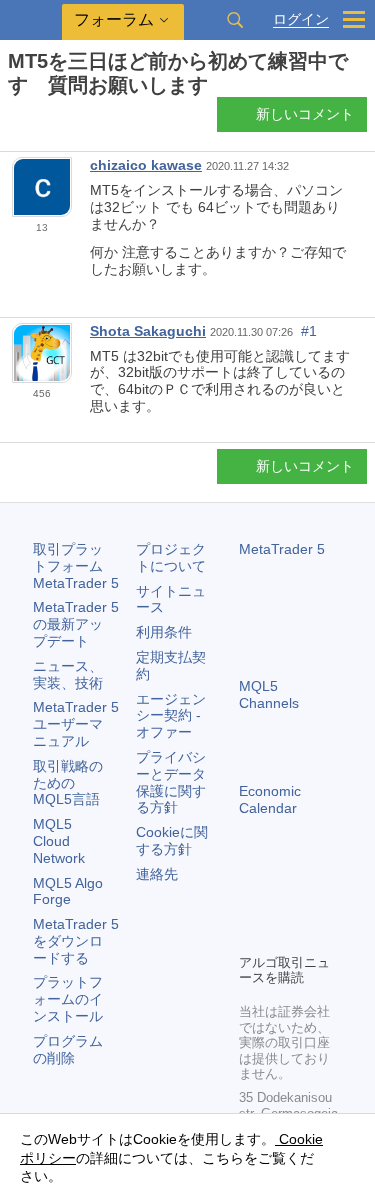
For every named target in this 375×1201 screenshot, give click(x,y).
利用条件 (164, 632)
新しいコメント (305, 114)
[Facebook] (251, 903)
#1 (309, 331)
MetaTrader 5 (282, 549)
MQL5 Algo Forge (68, 891)
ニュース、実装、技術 (68, 674)
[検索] (235, 20)
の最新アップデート (76, 624)
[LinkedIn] (283, 935)
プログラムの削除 (68, 1049)
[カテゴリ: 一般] (38, 120)
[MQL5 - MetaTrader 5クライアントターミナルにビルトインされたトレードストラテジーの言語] (31, 20)
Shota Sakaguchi (148, 331)
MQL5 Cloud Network (59, 841)
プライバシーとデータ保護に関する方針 (171, 782)
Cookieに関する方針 (172, 840)
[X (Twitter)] (315, 903)
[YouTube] (251, 935)
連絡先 (157, 874)
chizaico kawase (146, 165)
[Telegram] (283, 903)
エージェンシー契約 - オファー (171, 716)
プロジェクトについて (171, 557)
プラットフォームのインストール (68, 999)
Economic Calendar (270, 799)
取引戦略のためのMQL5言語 (68, 783)
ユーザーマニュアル (76, 724)
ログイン (301, 19)
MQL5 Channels (269, 694)
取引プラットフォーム (76, 566)
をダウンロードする (76, 941)
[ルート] (14, 120)
